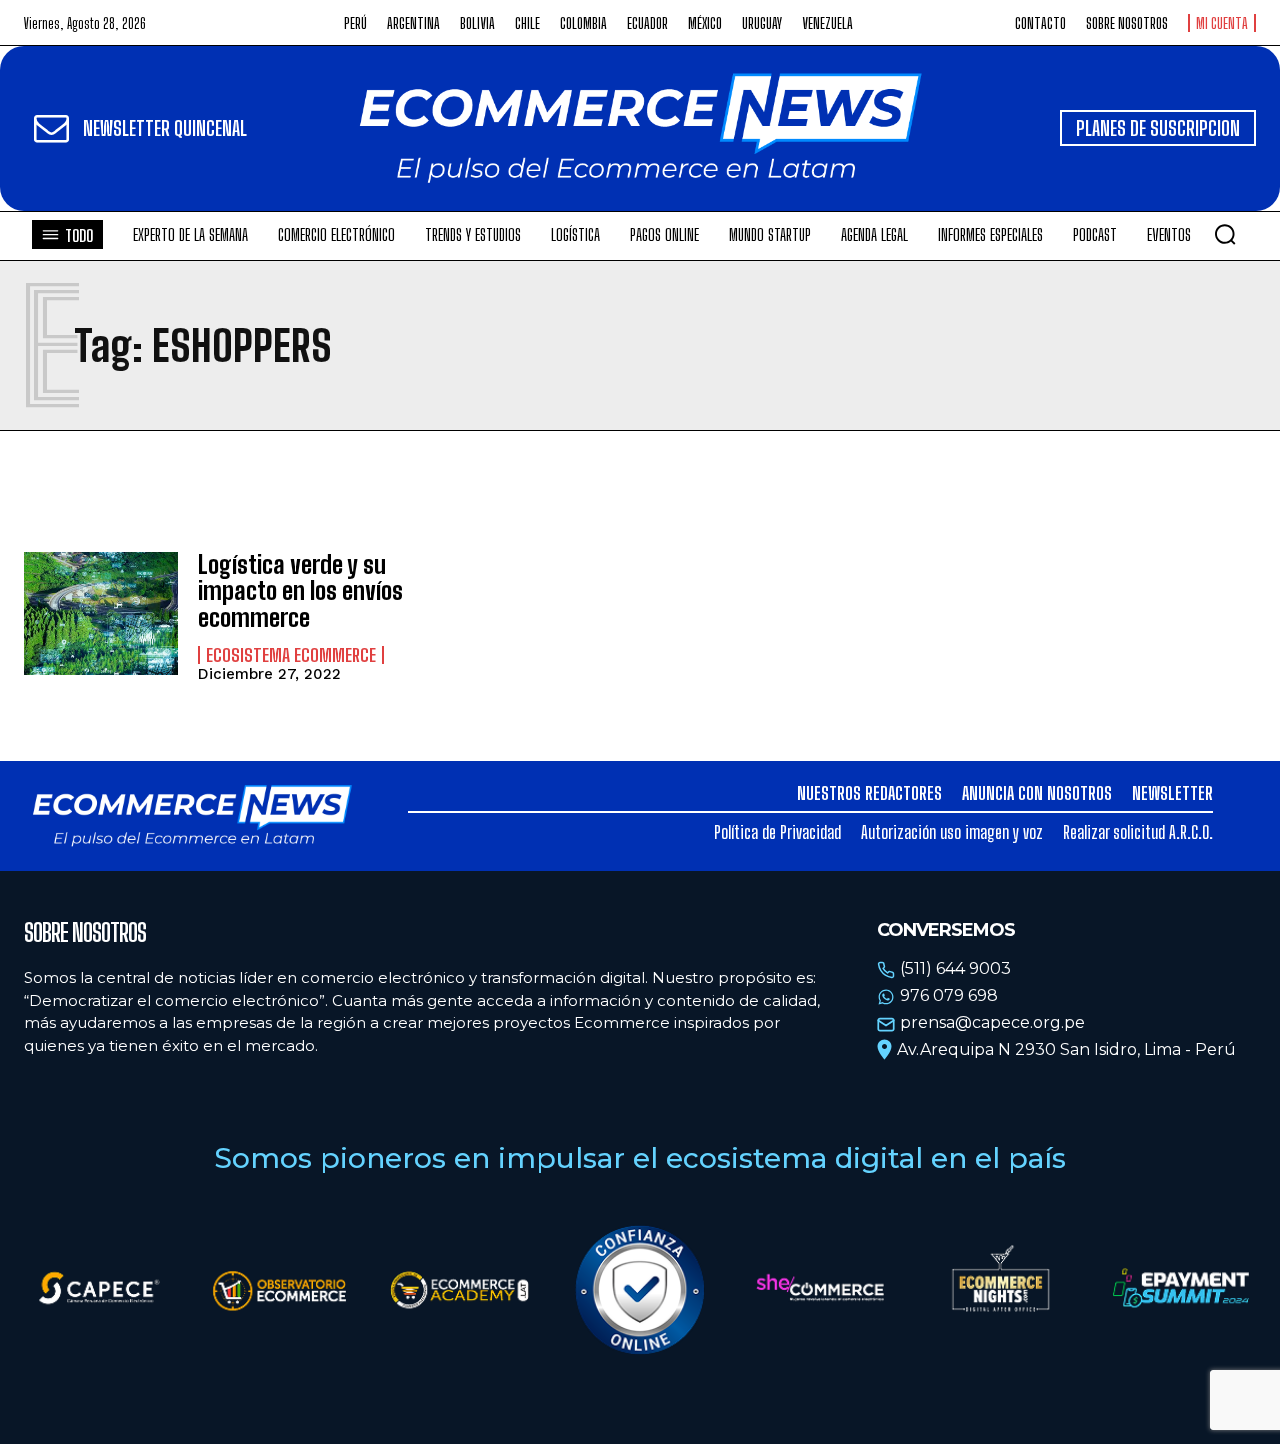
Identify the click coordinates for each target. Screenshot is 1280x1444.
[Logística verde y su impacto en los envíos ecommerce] (101, 613)
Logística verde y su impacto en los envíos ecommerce (300, 591)
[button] (1225, 234)
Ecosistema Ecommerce (291, 655)
